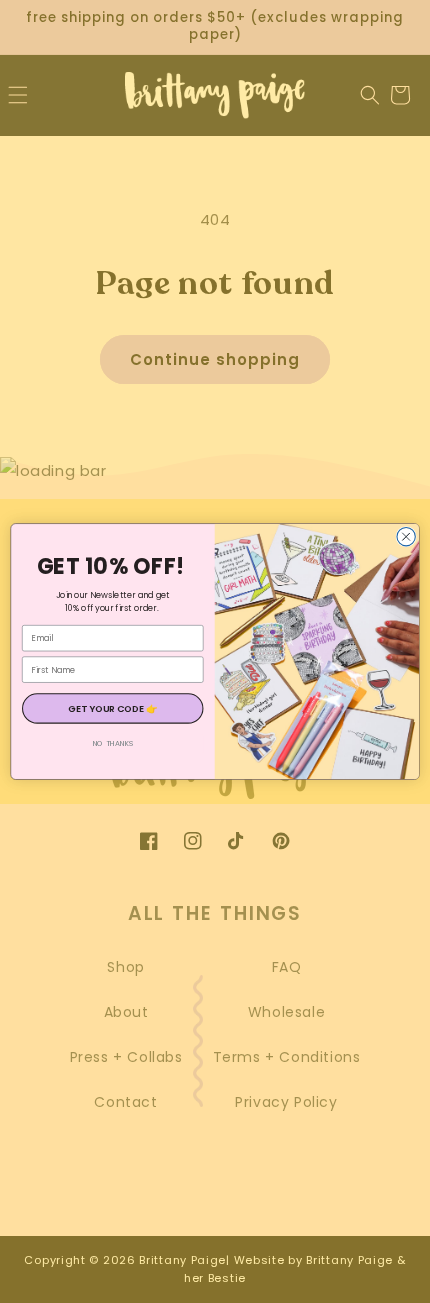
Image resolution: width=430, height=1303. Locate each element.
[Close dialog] (406, 536)
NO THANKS (113, 743)
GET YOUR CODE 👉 (113, 708)
